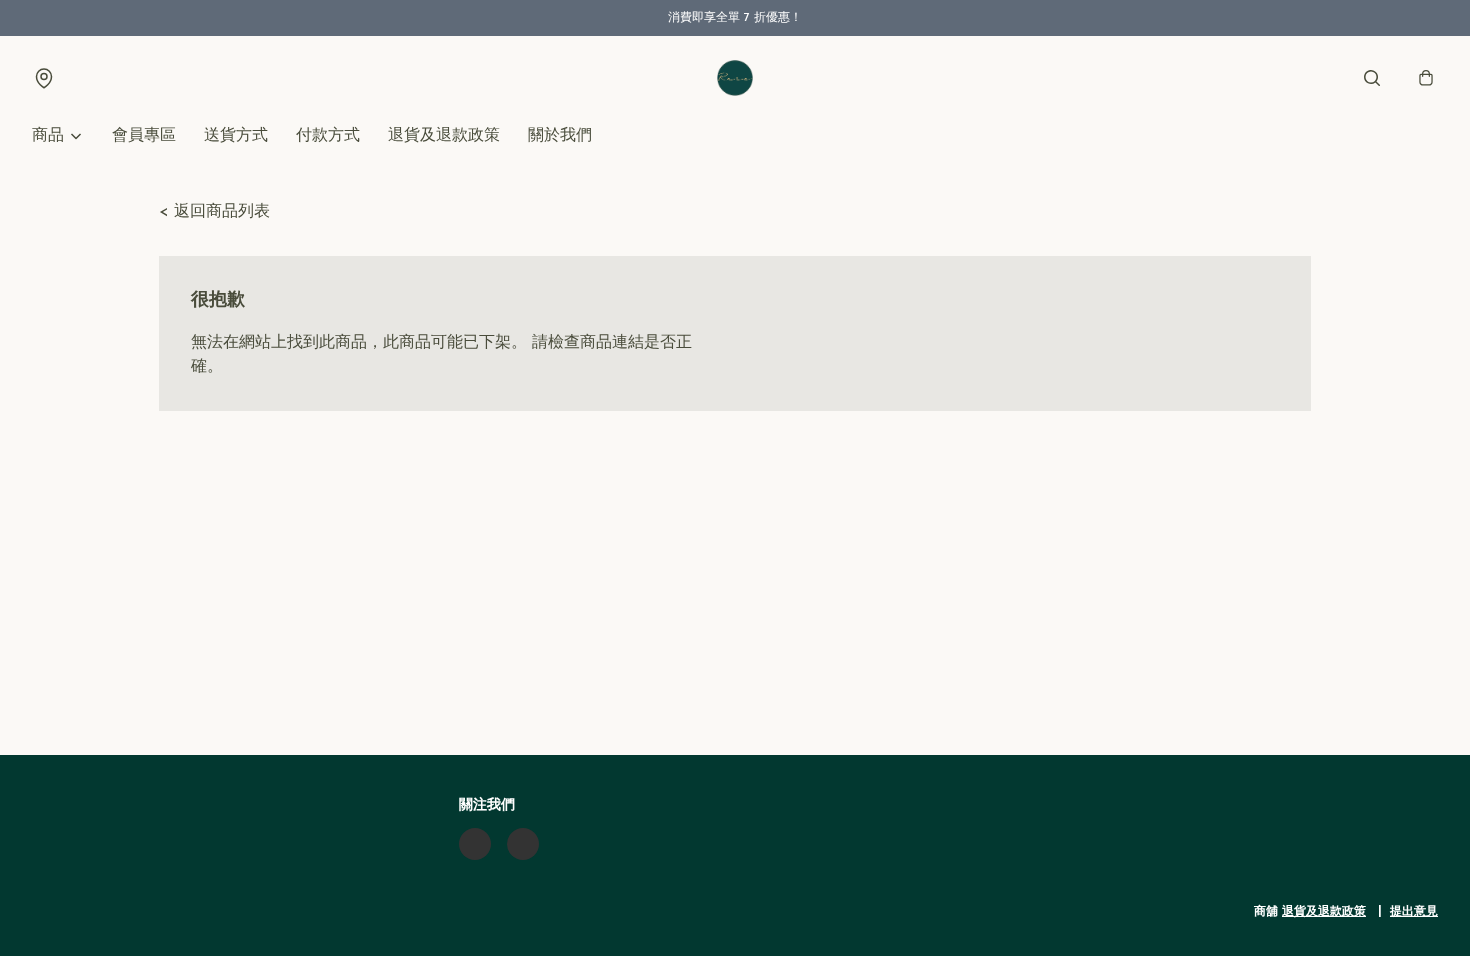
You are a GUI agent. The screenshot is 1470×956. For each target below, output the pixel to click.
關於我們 (560, 136)
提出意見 (1414, 912)
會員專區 (144, 136)
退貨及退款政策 (444, 136)
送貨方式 (236, 136)
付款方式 (328, 136)
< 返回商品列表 (214, 212)
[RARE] (735, 78)
